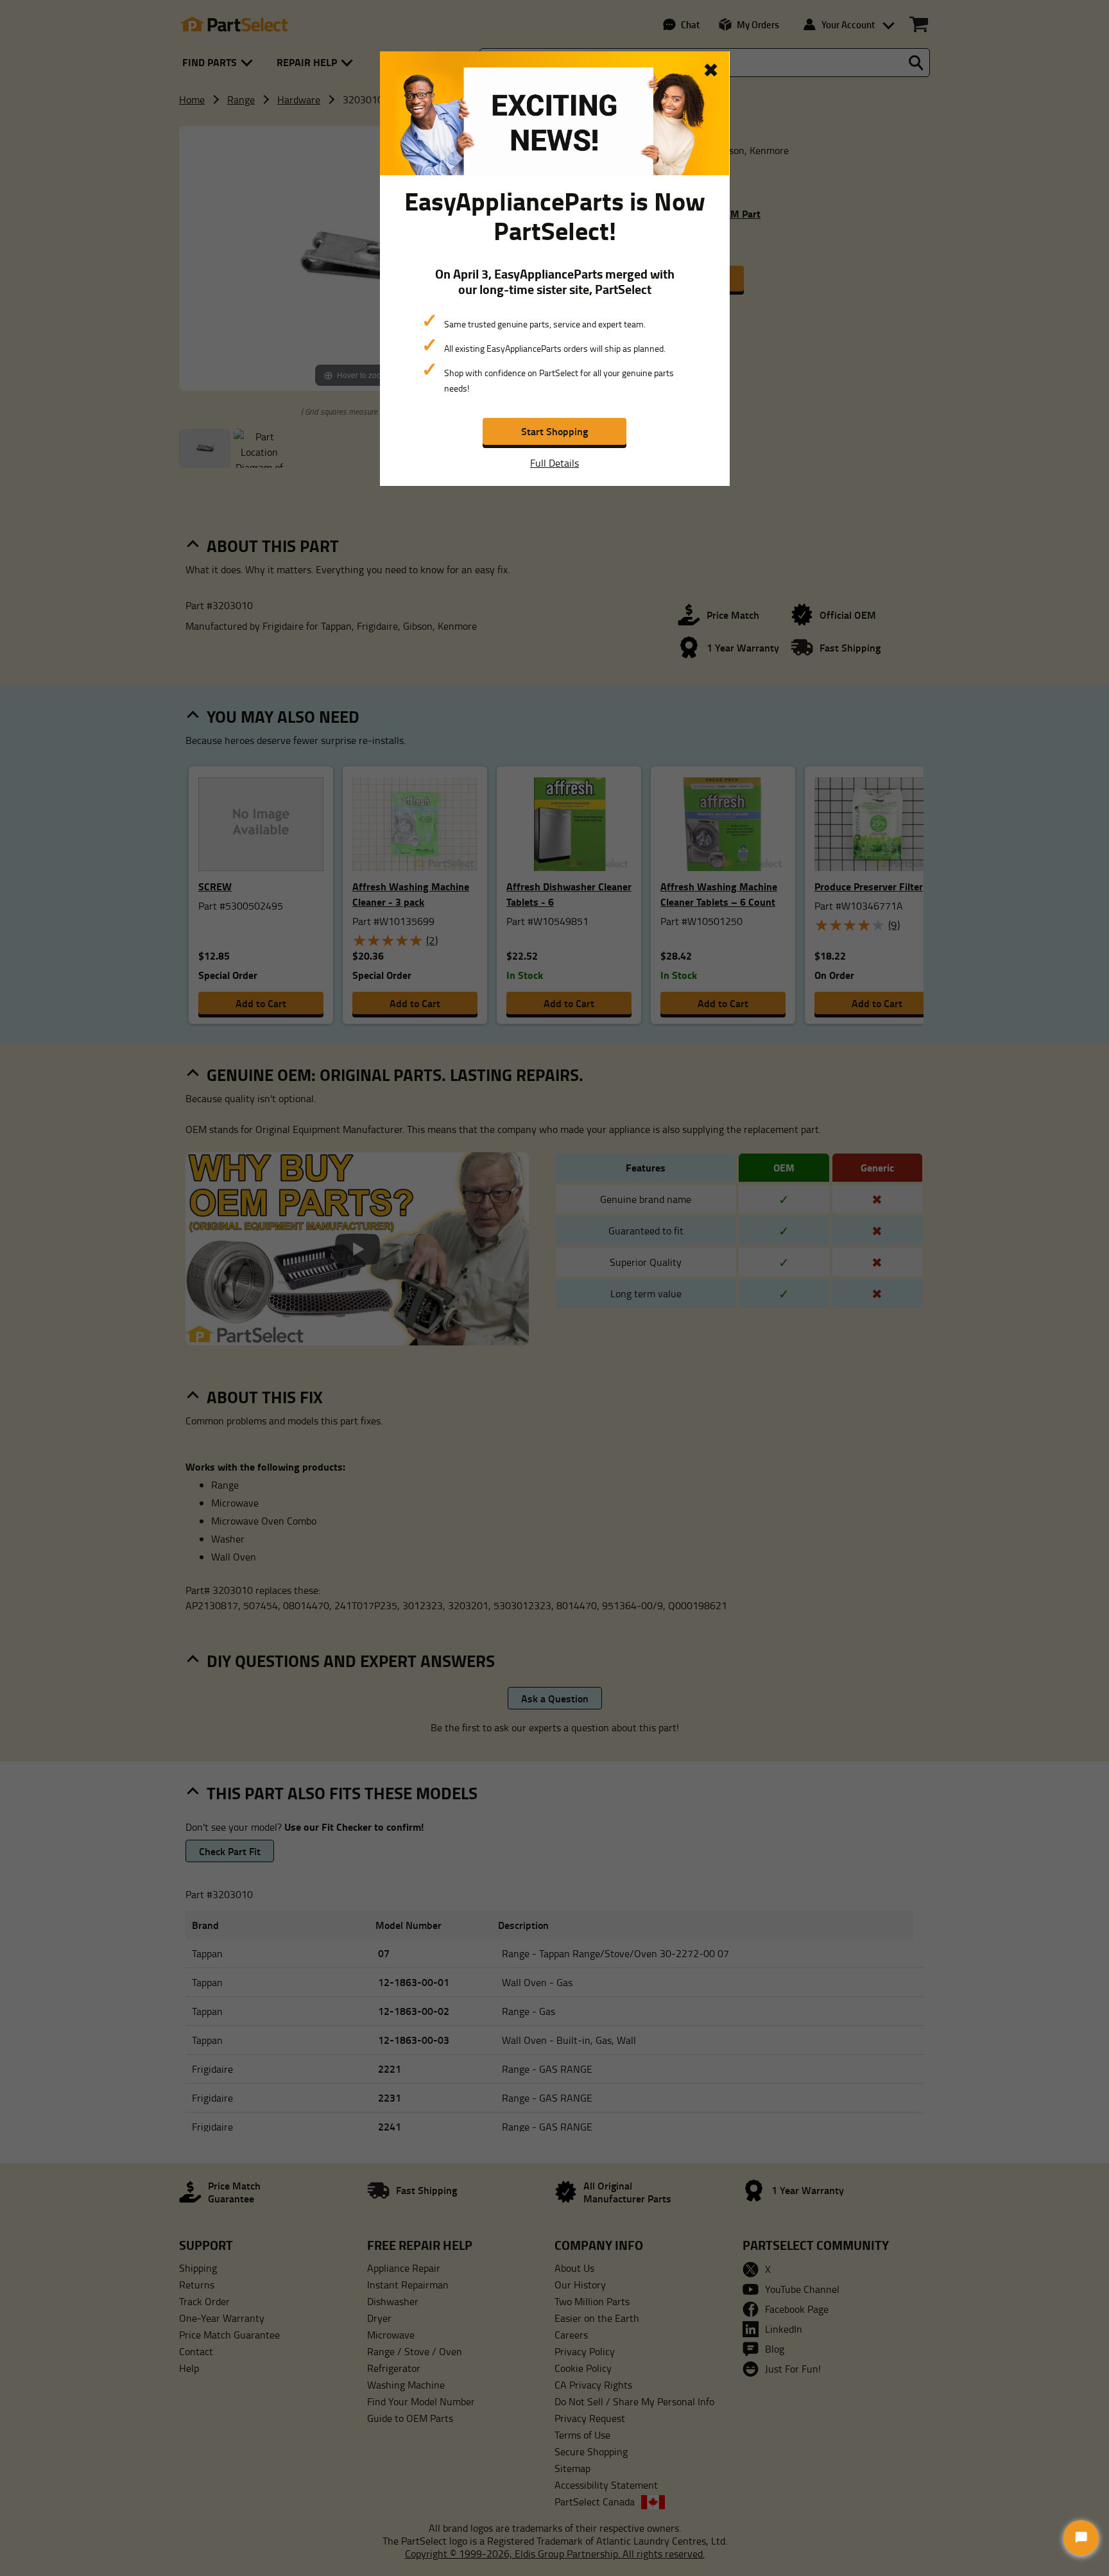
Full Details (554, 463)
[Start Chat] (1081, 2538)
